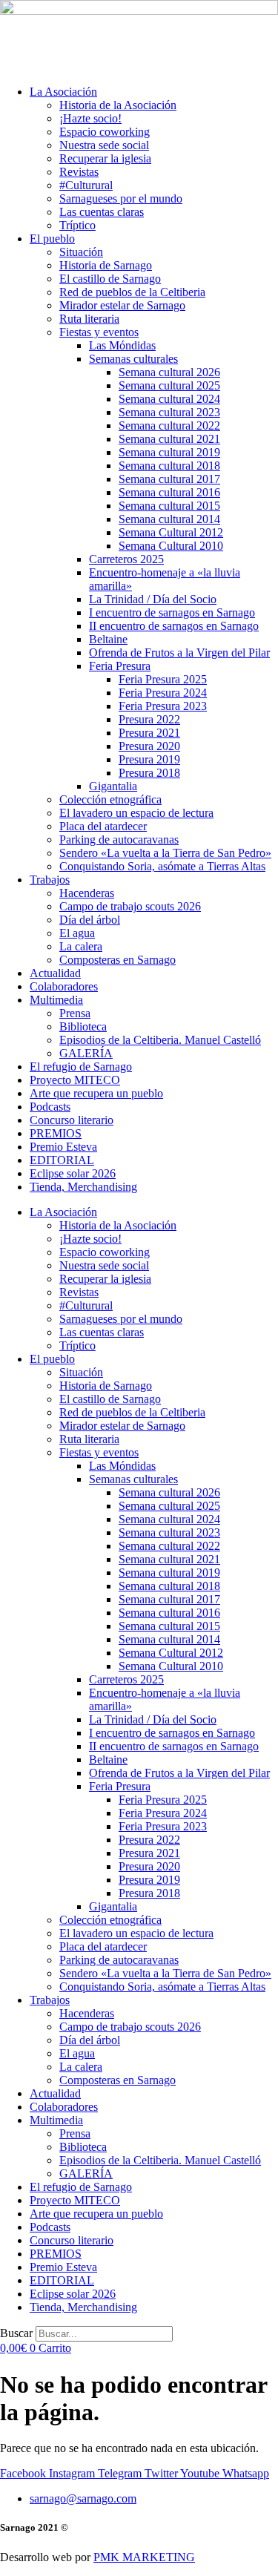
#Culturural (86, 185)
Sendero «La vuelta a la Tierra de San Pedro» (165, 853)
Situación (81, 252)
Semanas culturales (133, 359)
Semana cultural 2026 (169, 372)
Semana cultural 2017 (169, 479)
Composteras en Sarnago (118, 960)
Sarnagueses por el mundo (121, 198)
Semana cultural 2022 (169, 425)
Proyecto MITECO (75, 1080)
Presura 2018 (149, 773)
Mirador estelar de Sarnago (122, 305)
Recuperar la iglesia (105, 158)
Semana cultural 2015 (169, 506)
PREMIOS (56, 1133)
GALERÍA (86, 1053)
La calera (81, 946)
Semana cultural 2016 (169, 492)
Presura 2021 (149, 733)
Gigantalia (113, 786)
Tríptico (77, 225)
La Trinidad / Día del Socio (153, 599)
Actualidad (55, 973)
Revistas (79, 172)
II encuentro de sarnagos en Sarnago (174, 626)
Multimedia (56, 1000)
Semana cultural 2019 (169, 452)
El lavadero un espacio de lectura (136, 813)
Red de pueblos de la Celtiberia (132, 292)
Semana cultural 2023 (169, 412)
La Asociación (63, 92)
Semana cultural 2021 (169, 439)
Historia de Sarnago (106, 265)
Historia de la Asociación (118, 105)
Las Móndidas (122, 345)
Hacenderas (87, 893)
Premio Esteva (63, 1147)
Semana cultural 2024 (169, 399)
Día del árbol (90, 920)
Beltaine (108, 639)
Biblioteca (83, 1026)
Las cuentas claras (102, 212)
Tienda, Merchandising (83, 1187)
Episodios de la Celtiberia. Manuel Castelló (160, 1040)
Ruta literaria (89, 319)
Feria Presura (120, 666)
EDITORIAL (62, 1160)
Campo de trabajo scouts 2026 (130, 906)
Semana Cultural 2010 (171, 546)
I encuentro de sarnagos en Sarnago (172, 612)
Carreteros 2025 (126, 559)
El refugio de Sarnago (81, 1067)
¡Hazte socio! (90, 118)
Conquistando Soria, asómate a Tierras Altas (162, 866)
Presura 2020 (149, 746)
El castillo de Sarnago (110, 279)
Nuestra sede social (104, 145)
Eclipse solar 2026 (73, 1173)
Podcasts (50, 1107)
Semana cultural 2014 (169, 519)
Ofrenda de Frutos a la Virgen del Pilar (179, 653)
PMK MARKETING (144, 2557)
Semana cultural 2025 (169, 385)
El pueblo (52, 239)
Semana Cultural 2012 (171, 532)
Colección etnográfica (110, 799)
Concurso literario (72, 1120)
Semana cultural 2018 (169, 466)
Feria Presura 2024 (163, 693)
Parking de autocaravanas (119, 839)
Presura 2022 (149, 719)
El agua (77, 933)
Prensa (75, 1013)
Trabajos (50, 880)
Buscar (16, 2333)
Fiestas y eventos (99, 332)
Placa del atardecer (103, 826)
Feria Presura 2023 (163, 706)
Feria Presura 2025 (163, 679)
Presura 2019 (149, 759)
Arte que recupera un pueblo (96, 1093)
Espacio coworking (105, 132)
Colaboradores (64, 986)
